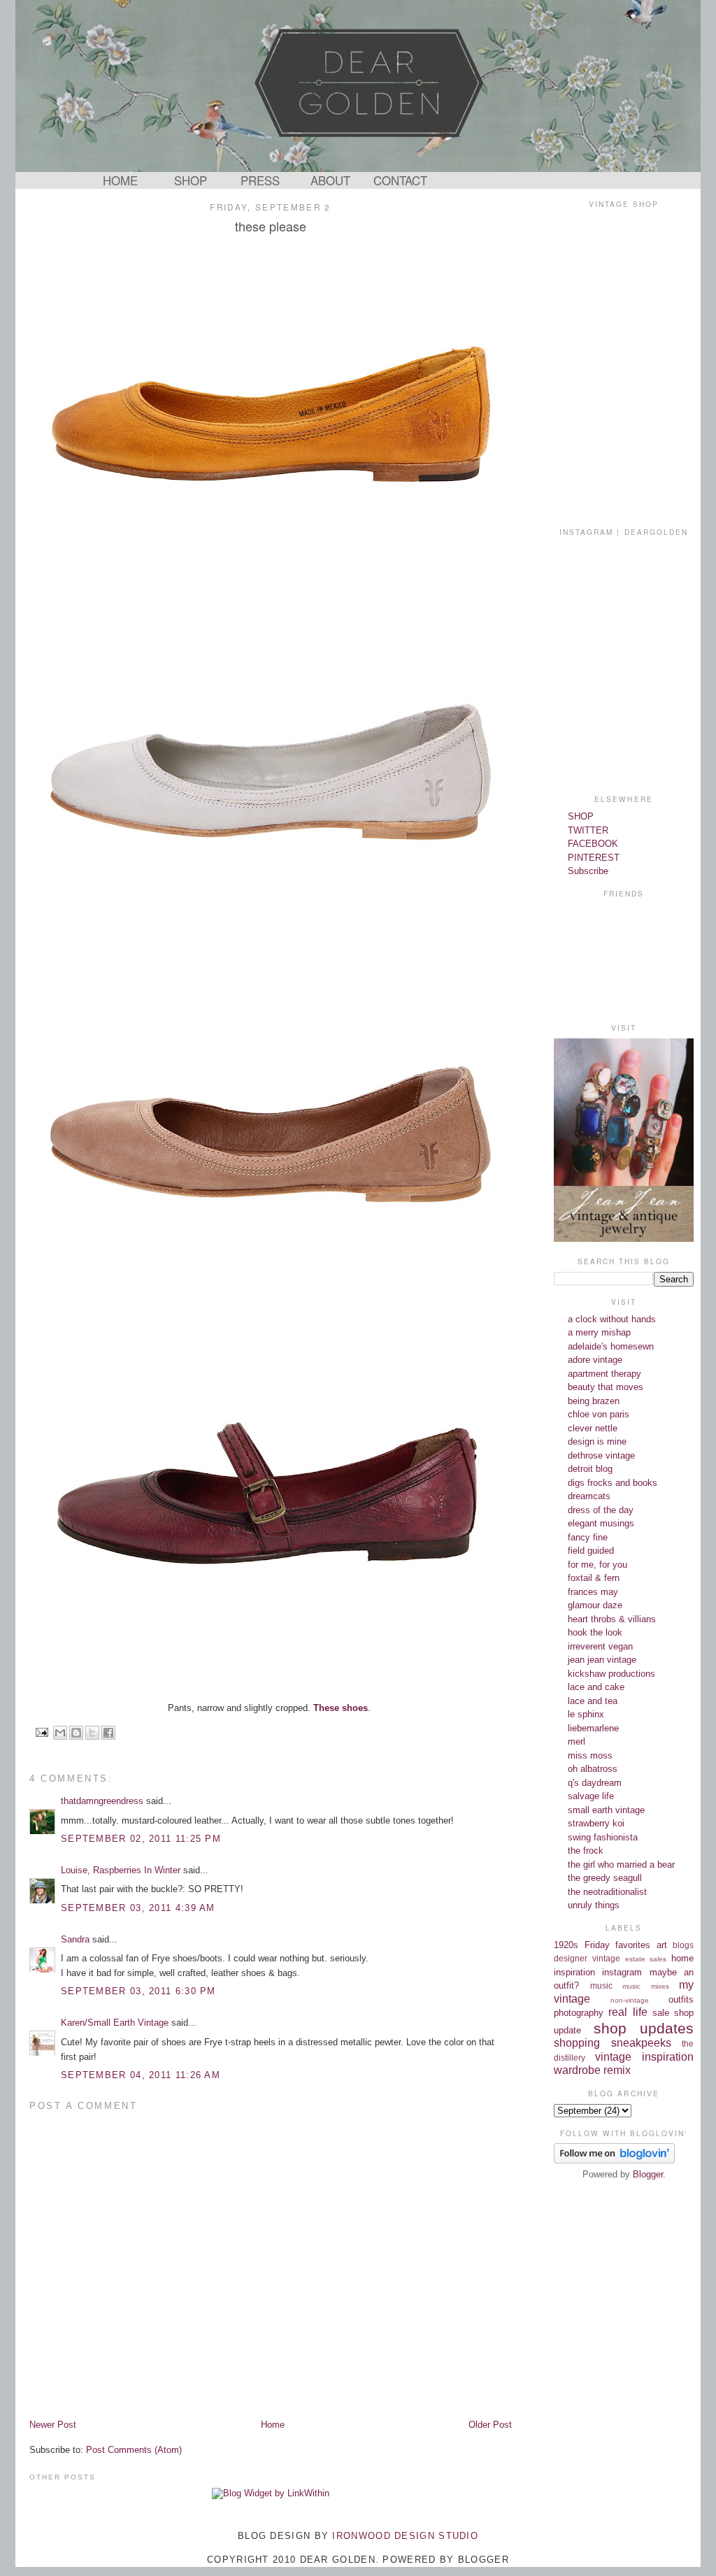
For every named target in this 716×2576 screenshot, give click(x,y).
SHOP (191, 180)
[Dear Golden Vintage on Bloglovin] (614, 2160)
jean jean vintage (602, 1660)
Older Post (490, 2425)
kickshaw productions (611, 1674)
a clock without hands (612, 1319)
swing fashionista (603, 1837)
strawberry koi (596, 1823)
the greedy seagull (605, 1878)
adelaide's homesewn (611, 1346)
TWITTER (588, 830)
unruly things (594, 1905)
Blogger (648, 2174)
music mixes (646, 1986)
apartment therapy (604, 1374)
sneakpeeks (641, 2043)
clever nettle (593, 1428)
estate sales (646, 1959)
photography (579, 2013)
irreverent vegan (600, 1646)
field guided (591, 1551)
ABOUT (330, 180)
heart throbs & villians (612, 1619)
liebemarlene (593, 1728)
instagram (622, 1972)
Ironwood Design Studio (405, 2536)
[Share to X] (92, 1733)
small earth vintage (606, 1810)
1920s (566, 1945)
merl (577, 1741)
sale (661, 2013)
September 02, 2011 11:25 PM (141, 1839)
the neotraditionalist (607, 1892)
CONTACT (400, 180)
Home (273, 2425)
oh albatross (593, 1769)
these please (271, 226)
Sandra (75, 1939)
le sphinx (586, 1714)
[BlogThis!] (76, 1733)
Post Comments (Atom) (134, 2450)
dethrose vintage (601, 1455)
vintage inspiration (644, 2057)
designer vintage (587, 1958)
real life (628, 2012)
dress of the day (601, 1510)
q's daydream (595, 1783)
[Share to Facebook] (108, 1733)
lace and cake (596, 1687)
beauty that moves (606, 1387)
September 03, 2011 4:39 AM (138, 1908)
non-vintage (630, 2000)
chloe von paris (599, 1414)
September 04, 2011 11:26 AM (141, 2075)
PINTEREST (594, 858)
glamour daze (595, 1605)
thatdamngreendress (102, 1801)
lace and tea (593, 1701)
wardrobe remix (592, 2070)
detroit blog (590, 1469)
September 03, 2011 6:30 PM (138, 1991)
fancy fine (588, 1537)
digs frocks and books (613, 1483)
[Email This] (60, 1733)
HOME (120, 180)
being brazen (594, 1401)
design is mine (597, 1441)
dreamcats (589, 1496)
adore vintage (595, 1360)
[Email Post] (42, 1732)
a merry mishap (599, 1332)
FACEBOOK (593, 844)
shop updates (644, 2028)
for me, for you (597, 1565)
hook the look (595, 1632)
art (662, 1945)
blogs (683, 1945)
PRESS (260, 180)
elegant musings (601, 1523)
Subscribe (588, 871)
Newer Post (53, 2425)
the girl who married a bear (621, 1865)
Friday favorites (618, 1945)
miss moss (590, 1755)
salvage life (591, 1796)
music (601, 1985)
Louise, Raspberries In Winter (121, 1870)
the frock (586, 1851)
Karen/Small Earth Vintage (115, 2023)
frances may (593, 1592)
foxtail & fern (594, 1578)
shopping (577, 2043)
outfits (681, 1999)
